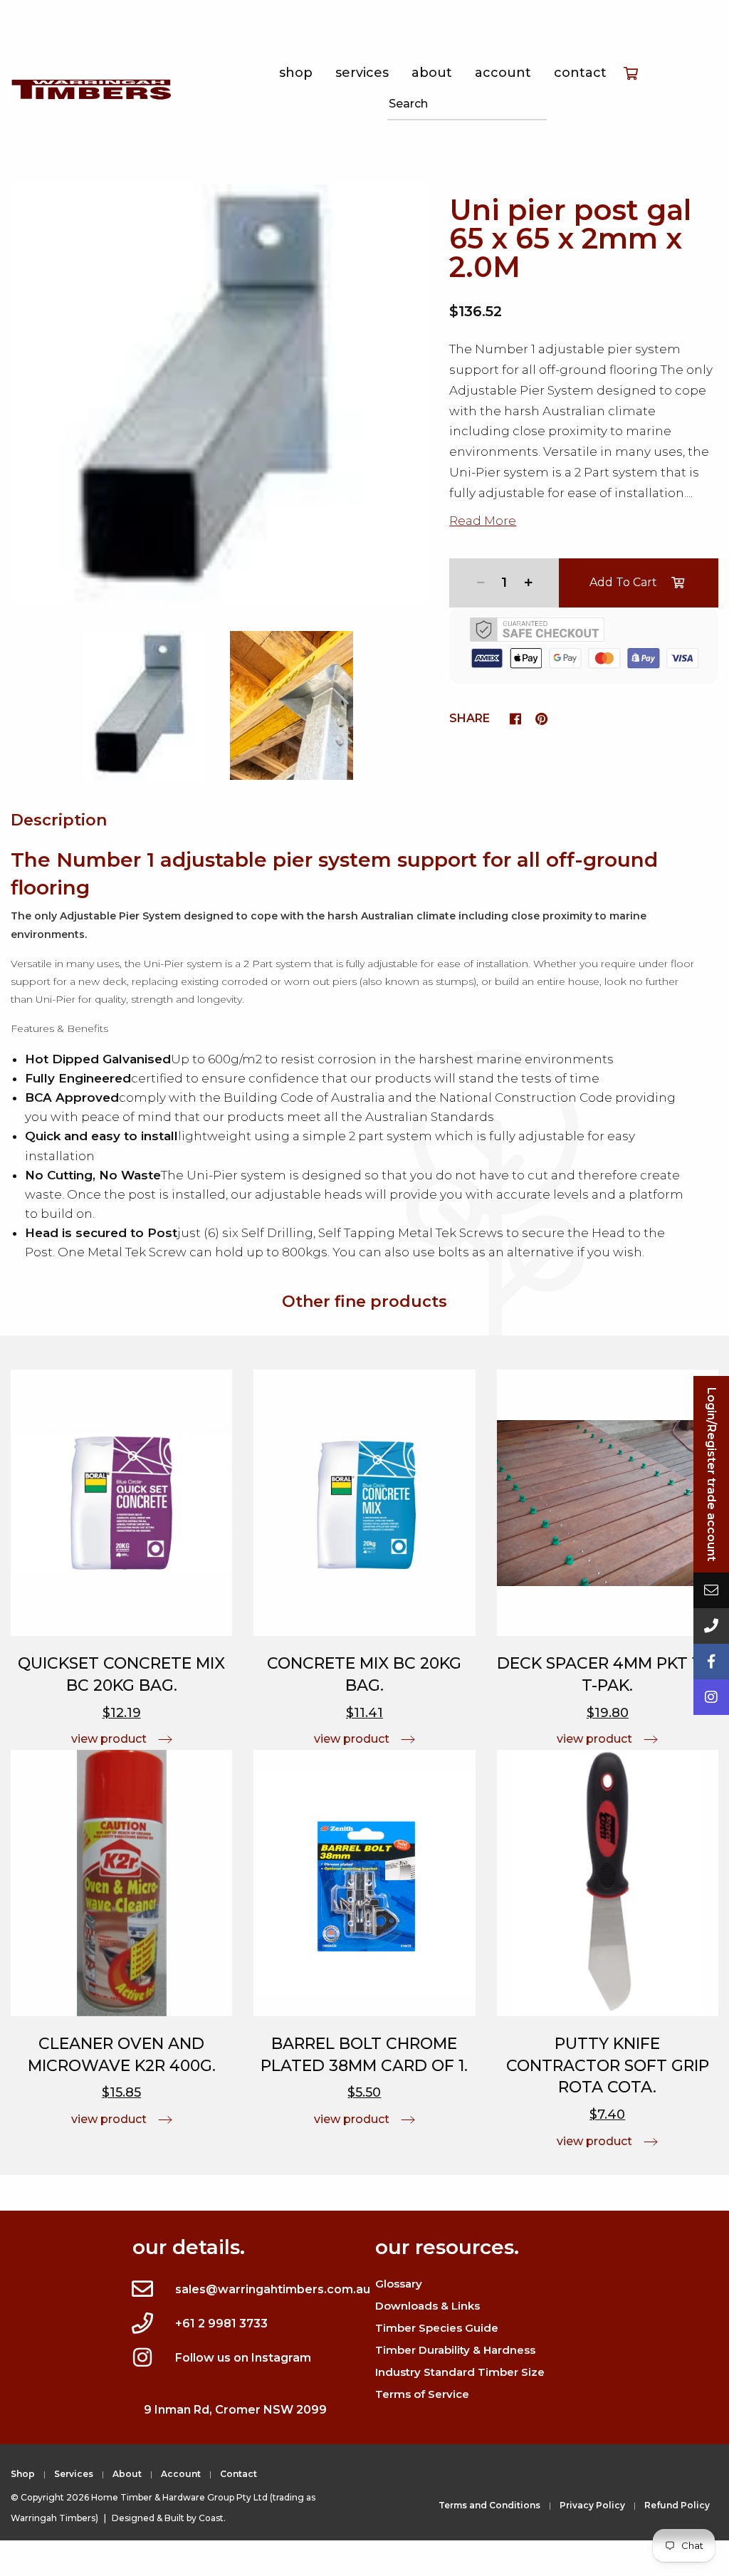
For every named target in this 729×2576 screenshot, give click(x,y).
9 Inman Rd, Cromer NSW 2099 (235, 2410)
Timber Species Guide (437, 2328)
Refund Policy (677, 2505)
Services (362, 73)
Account (503, 73)
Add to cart (623, 582)
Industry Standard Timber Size (460, 2372)
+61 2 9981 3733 (221, 2324)
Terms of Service (422, 2394)
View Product (109, 1739)
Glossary (399, 2284)
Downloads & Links (428, 2306)
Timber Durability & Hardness (455, 2350)
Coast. (212, 2518)
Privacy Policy (592, 2505)
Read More (483, 521)
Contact (580, 73)
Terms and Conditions (489, 2505)
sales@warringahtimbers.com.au (273, 2289)
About (432, 73)
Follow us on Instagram (243, 2358)
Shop (296, 73)
